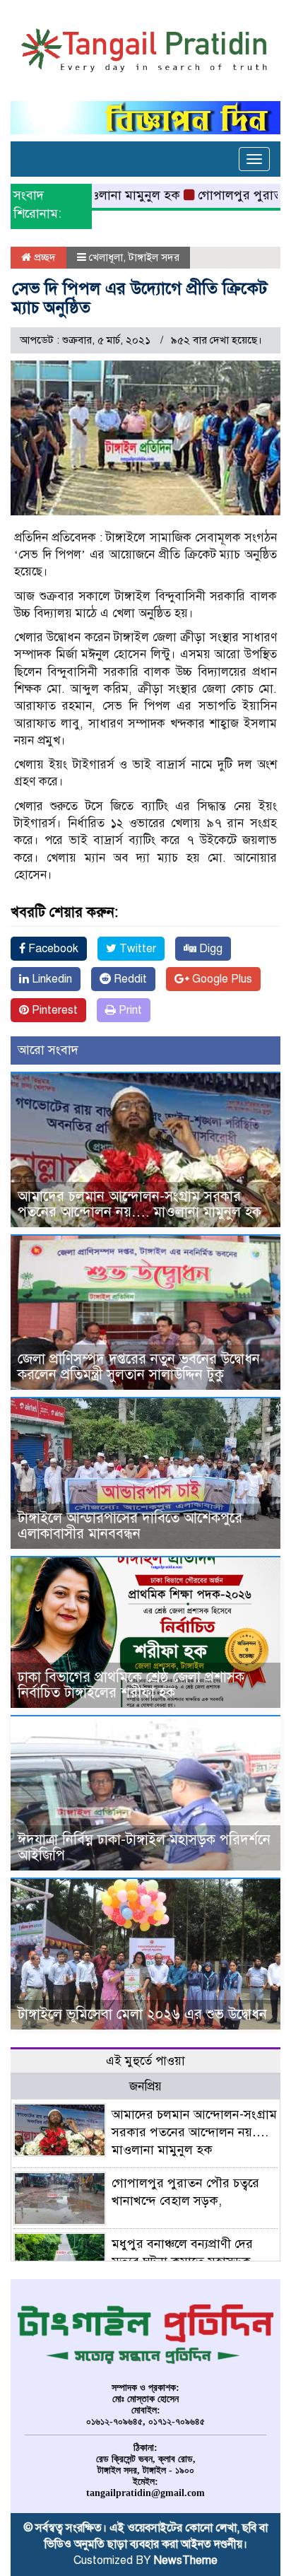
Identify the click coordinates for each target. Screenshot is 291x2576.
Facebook (52, 949)
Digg (209, 949)
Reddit (129, 979)
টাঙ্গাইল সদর (154, 257)
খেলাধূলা (106, 257)
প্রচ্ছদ (43, 257)
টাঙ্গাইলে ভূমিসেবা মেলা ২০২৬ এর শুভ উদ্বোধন (142, 2014)
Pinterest (53, 1010)
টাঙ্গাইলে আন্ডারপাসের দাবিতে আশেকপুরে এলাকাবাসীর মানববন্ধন (130, 1526)
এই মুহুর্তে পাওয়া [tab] (145, 2061)
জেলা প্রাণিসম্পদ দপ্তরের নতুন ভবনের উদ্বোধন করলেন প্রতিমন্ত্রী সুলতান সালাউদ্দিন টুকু (139, 1367)
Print (129, 1010)
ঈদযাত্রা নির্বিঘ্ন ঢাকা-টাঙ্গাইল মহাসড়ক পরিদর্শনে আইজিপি (144, 1848)
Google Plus (221, 979)
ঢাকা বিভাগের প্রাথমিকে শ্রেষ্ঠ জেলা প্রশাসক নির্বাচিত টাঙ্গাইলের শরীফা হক (131, 1685)
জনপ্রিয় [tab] (145, 2086)
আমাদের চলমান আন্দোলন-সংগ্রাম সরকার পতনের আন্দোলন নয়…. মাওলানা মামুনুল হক (139, 1204)
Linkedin (51, 979)
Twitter (136, 949)
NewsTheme (186, 2560)
